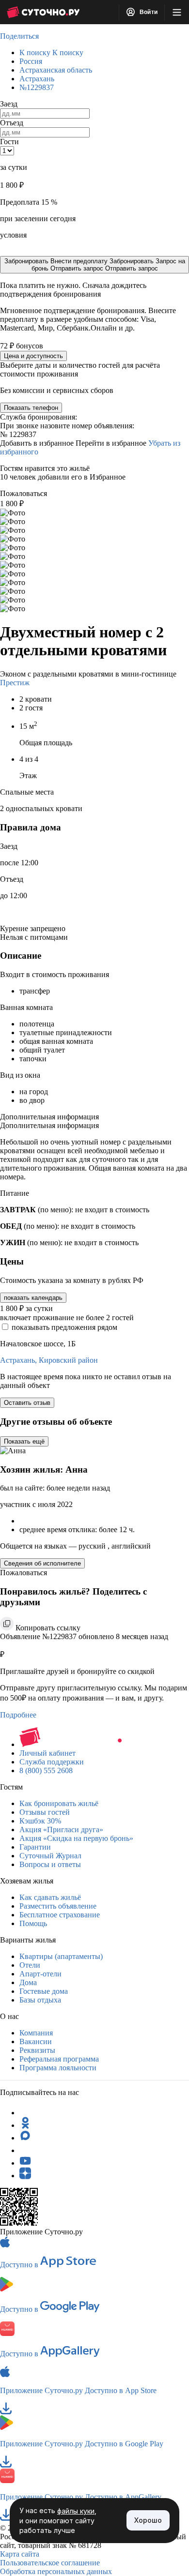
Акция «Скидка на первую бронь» (76, 1838)
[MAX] (25, 2138)
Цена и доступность (33, 356)
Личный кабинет (47, 1753)
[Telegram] (25, 2113)
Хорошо (148, 2520)
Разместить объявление (58, 1906)
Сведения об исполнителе (42, 1563)
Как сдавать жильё (50, 1897)
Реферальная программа (59, 2059)
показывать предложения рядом (64, 1327)
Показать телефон (31, 408)
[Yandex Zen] (25, 2176)
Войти (148, 12)
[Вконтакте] (25, 2150)
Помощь (33, 1923)
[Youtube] (25, 2163)
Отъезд (12, 123)
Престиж (15, 683)
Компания (36, 2033)
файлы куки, (77, 2511)
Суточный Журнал (50, 1856)
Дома (28, 1982)
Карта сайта (20, 2554)
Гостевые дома (44, 1991)
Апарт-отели (40, 1974)
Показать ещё (24, 1441)
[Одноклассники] (25, 2125)
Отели (30, 1965)
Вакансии (36, 2041)
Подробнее (18, 1715)
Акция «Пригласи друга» (61, 1830)
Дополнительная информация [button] (49, 1117)
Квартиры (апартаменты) (61, 1956)
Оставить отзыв (27, 1403)
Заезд (9, 104)
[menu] (177, 12)
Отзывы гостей (45, 1812)
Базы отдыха (40, 2000)
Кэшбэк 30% (40, 1821)
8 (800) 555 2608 (46, 1770)
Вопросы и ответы (50, 1864)
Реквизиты (37, 2050)
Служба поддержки (52, 1762)
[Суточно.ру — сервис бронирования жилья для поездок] (43, 12)
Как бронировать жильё (59, 1803)
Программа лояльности (58, 2068)
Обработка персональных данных (56, 2571)
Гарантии (35, 1847)
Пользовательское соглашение (50, 2563)
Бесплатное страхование (60, 1915)
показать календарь (33, 1298)
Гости (9, 142)
